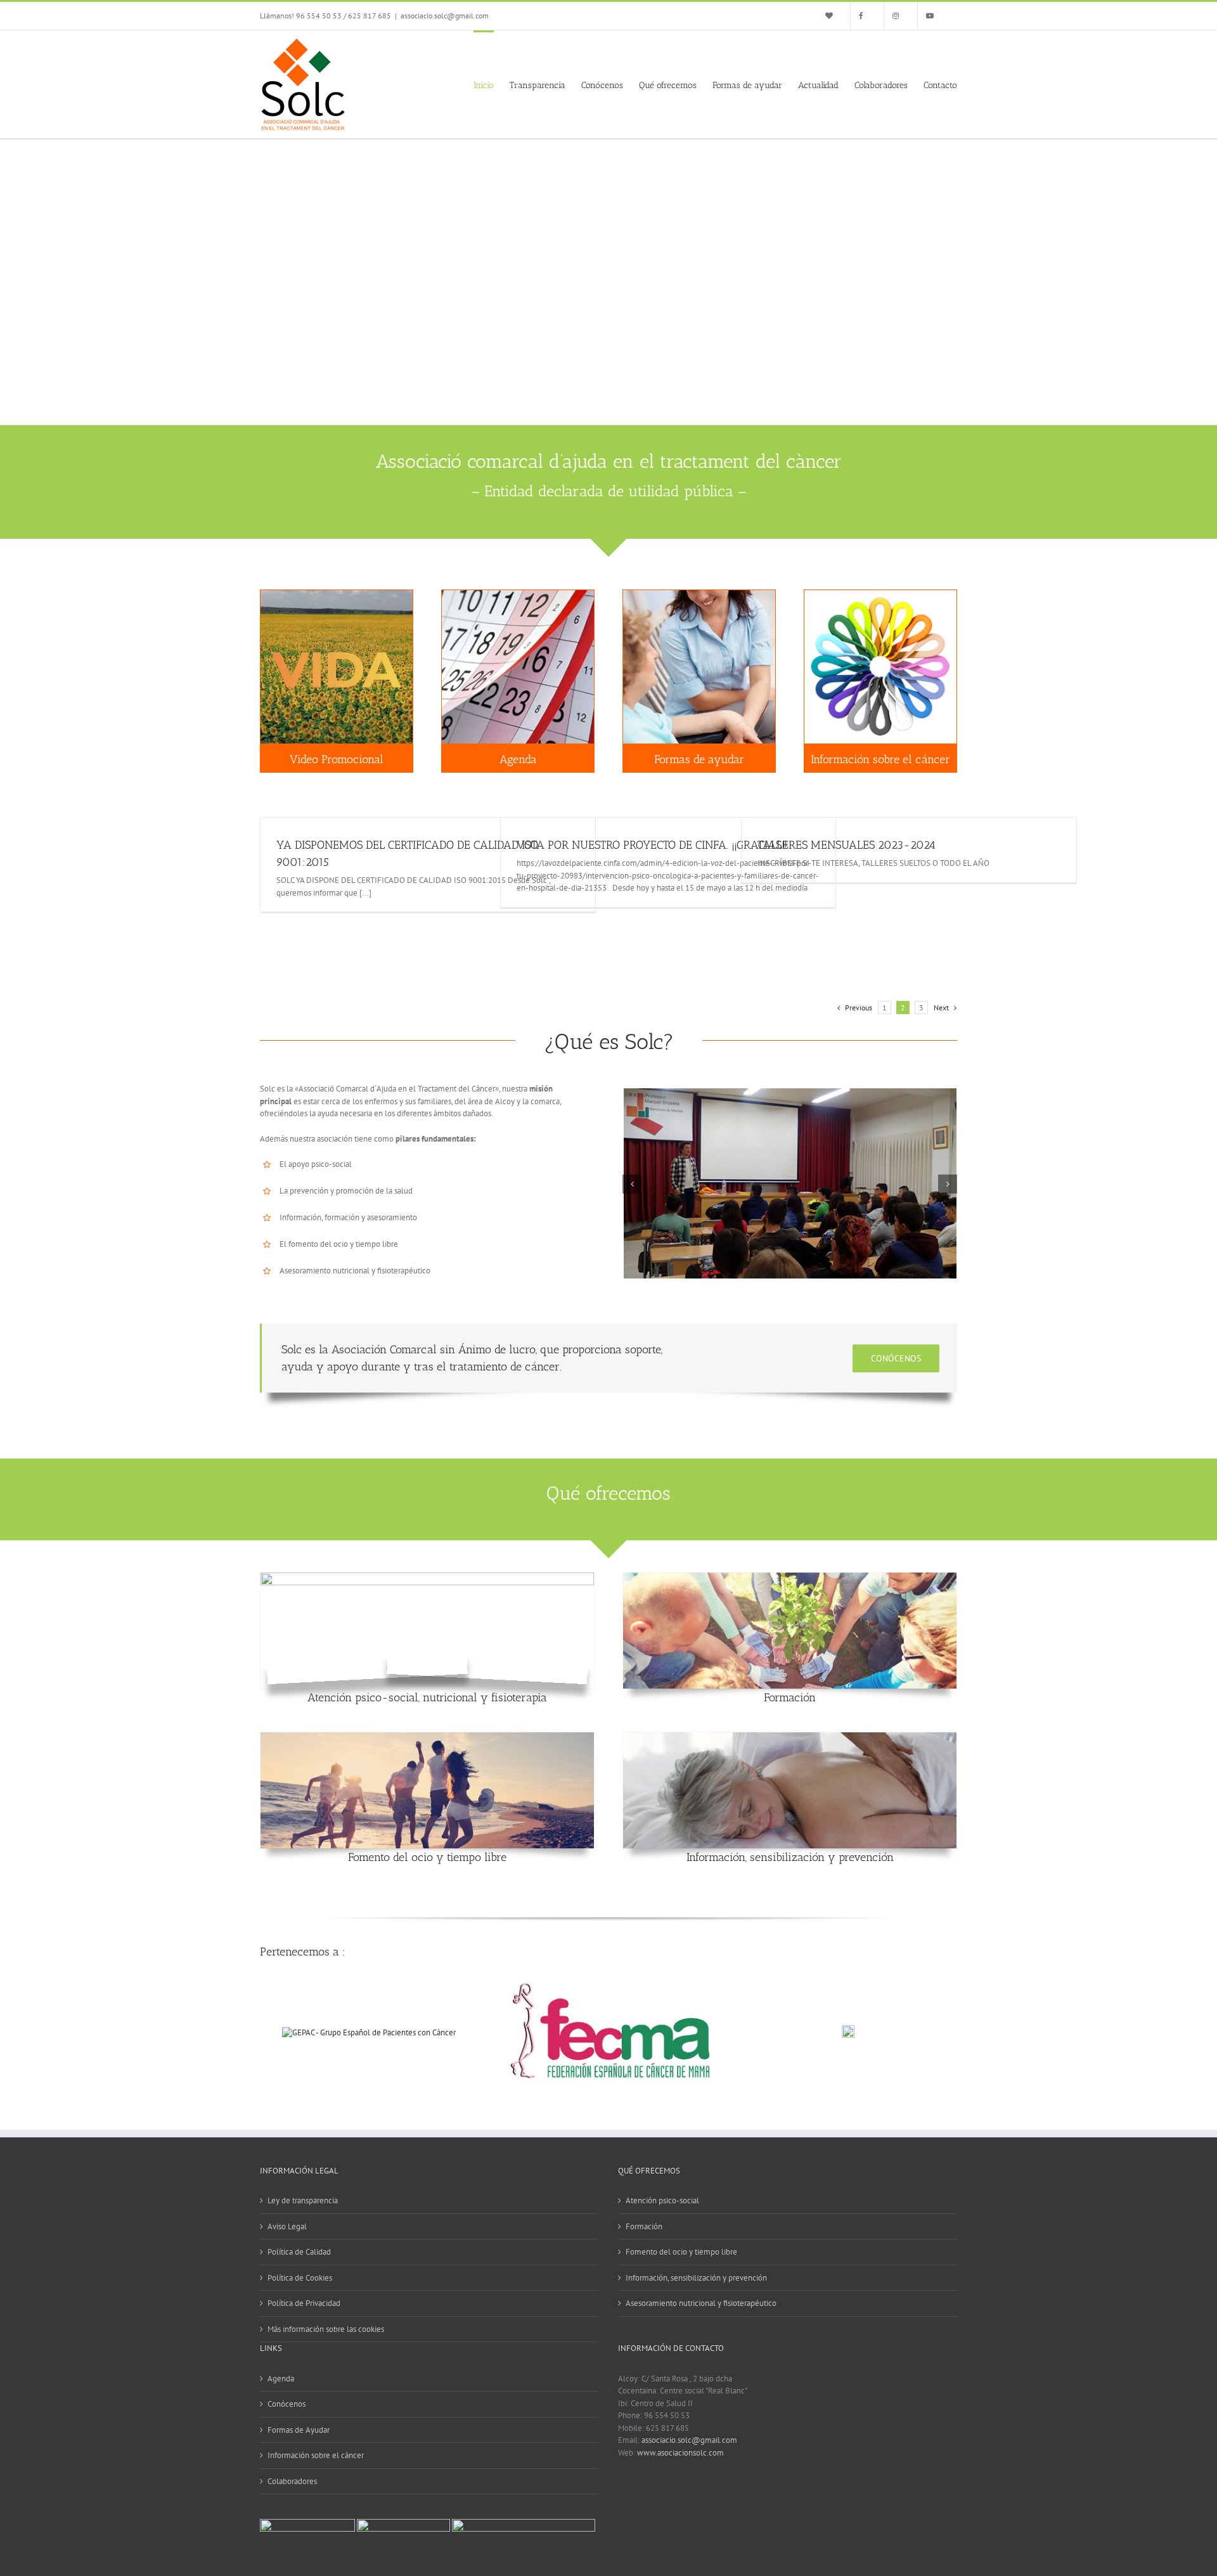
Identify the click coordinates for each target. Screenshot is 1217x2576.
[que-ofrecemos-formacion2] (790, 1579)
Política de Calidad (299, 2252)
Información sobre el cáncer (316, 2455)
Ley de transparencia (303, 2200)
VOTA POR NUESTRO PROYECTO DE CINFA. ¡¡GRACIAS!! (652, 845)
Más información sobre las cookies (326, 2329)
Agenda (281, 2379)
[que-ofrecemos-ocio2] (427, 1738)
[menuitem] (834, 16)
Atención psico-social (662, 2200)
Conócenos (287, 2404)
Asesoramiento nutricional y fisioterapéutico (701, 2303)
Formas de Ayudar (299, 2430)
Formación (790, 1697)
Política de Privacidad (304, 2303)
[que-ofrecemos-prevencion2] (790, 1738)
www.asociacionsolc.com (680, 2453)
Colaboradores (292, 2481)
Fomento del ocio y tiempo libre (427, 1857)
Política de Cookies (300, 2278)
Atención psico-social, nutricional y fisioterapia (427, 1697)
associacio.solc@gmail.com (445, 16)
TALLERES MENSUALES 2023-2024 (847, 845)
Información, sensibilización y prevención (790, 1857)
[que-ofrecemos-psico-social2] (427, 1579)
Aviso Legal (287, 2226)
